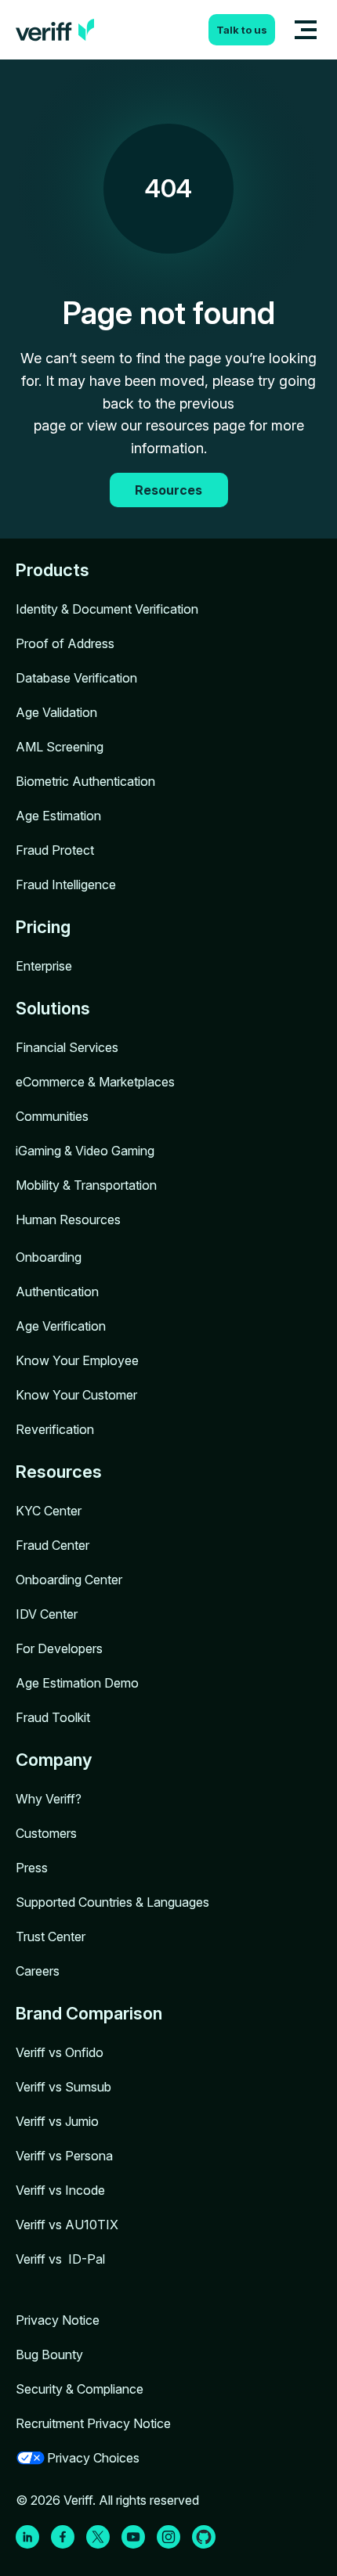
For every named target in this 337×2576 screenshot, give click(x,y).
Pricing (43, 927)
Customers (46, 1833)
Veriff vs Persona (64, 2156)
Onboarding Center (69, 1580)
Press (32, 1868)
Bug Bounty (49, 2354)
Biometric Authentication (85, 781)
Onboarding (49, 1257)
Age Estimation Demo (77, 1683)
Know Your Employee (77, 1360)
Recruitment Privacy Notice (93, 2423)
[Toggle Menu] (306, 30)
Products (53, 570)
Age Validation (56, 712)
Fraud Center (53, 1545)
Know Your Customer (76, 1395)
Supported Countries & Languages (112, 1902)
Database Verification (76, 678)
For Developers (59, 1648)
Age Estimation (58, 816)
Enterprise (44, 966)
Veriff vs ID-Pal (60, 2259)
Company (54, 1760)
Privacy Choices (93, 2458)
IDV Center (47, 1614)
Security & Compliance (80, 2389)
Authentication (57, 1292)
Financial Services (67, 1047)
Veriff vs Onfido (60, 2052)
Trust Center (51, 1937)
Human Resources (68, 1220)
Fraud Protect (55, 850)
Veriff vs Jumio (57, 2121)
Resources (59, 1472)
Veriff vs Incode (60, 2190)
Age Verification (61, 1326)
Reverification (55, 1429)
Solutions (53, 1008)
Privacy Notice (58, 2320)
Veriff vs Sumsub (63, 2087)
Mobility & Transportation (86, 1185)
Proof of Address (65, 643)
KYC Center (49, 1511)
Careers (38, 1971)
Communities (52, 1116)
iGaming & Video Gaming (85, 1151)
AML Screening (60, 747)
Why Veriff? (49, 1799)
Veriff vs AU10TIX (67, 2225)
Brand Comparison (89, 2013)
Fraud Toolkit (53, 1717)
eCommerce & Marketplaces (95, 1082)
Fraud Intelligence (66, 884)
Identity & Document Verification (107, 609)
